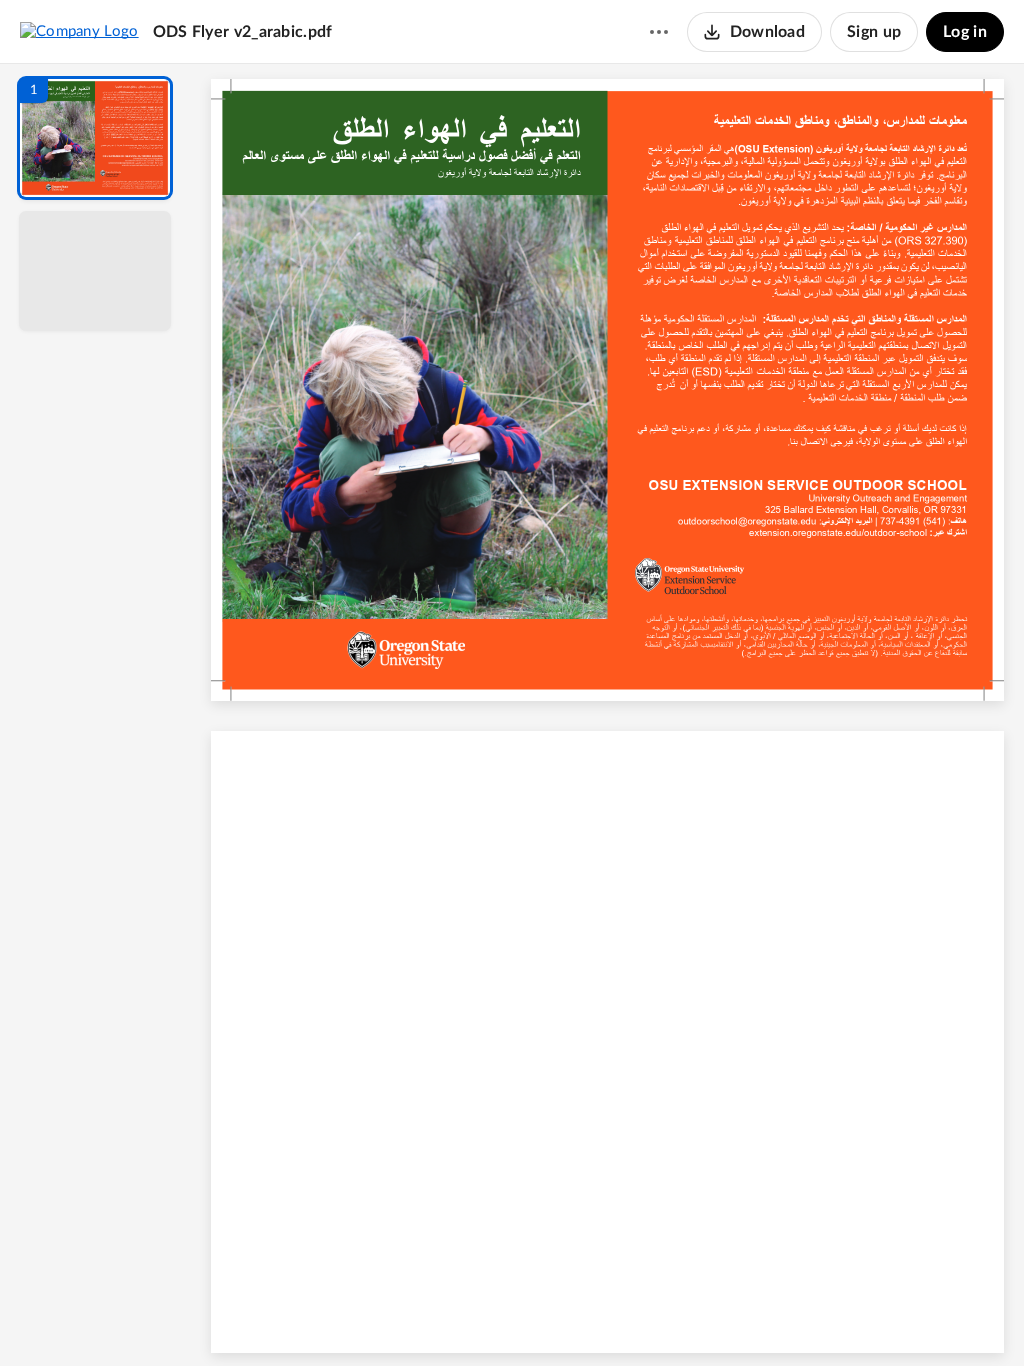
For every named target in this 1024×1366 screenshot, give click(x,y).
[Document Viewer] (607, 715)
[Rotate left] (718, 1317)
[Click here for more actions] (659, 32)
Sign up (874, 32)
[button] (95, 138)
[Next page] (568, 1317)
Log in (965, 32)
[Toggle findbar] (460, 1317)
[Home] (79, 31)
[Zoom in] (678, 1317)
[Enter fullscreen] (792, 1317)
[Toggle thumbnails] (424, 1317)
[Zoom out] (610, 1317)
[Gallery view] (756, 1317)
